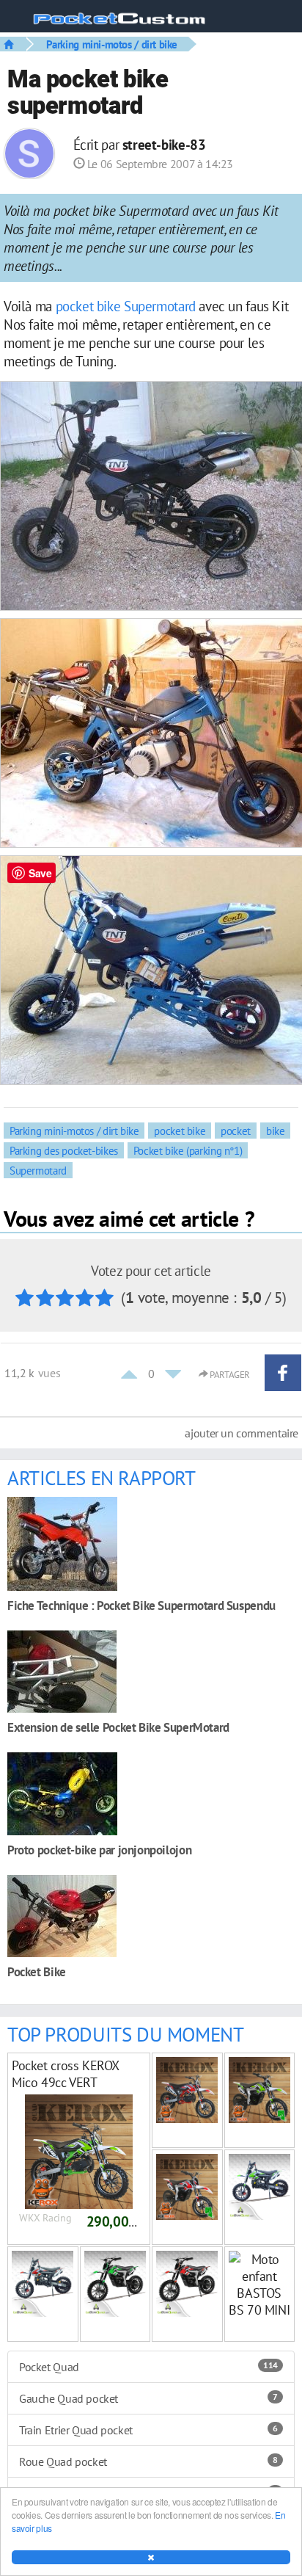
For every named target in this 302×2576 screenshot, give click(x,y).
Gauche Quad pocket (148, 2398)
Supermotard (160, 306)
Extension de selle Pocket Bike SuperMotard (118, 1727)
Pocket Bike (37, 1971)
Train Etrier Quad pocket (148, 2430)
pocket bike (180, 1131)
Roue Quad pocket (148, 2461)
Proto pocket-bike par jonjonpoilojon (99, 1850)
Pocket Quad (148, 2367)
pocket (75, 306)
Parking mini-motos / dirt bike (112, 44)
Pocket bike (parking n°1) (188, 1150)
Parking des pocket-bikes (64, 1150)
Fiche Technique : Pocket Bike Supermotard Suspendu (141, 1605)
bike (108, 306)
